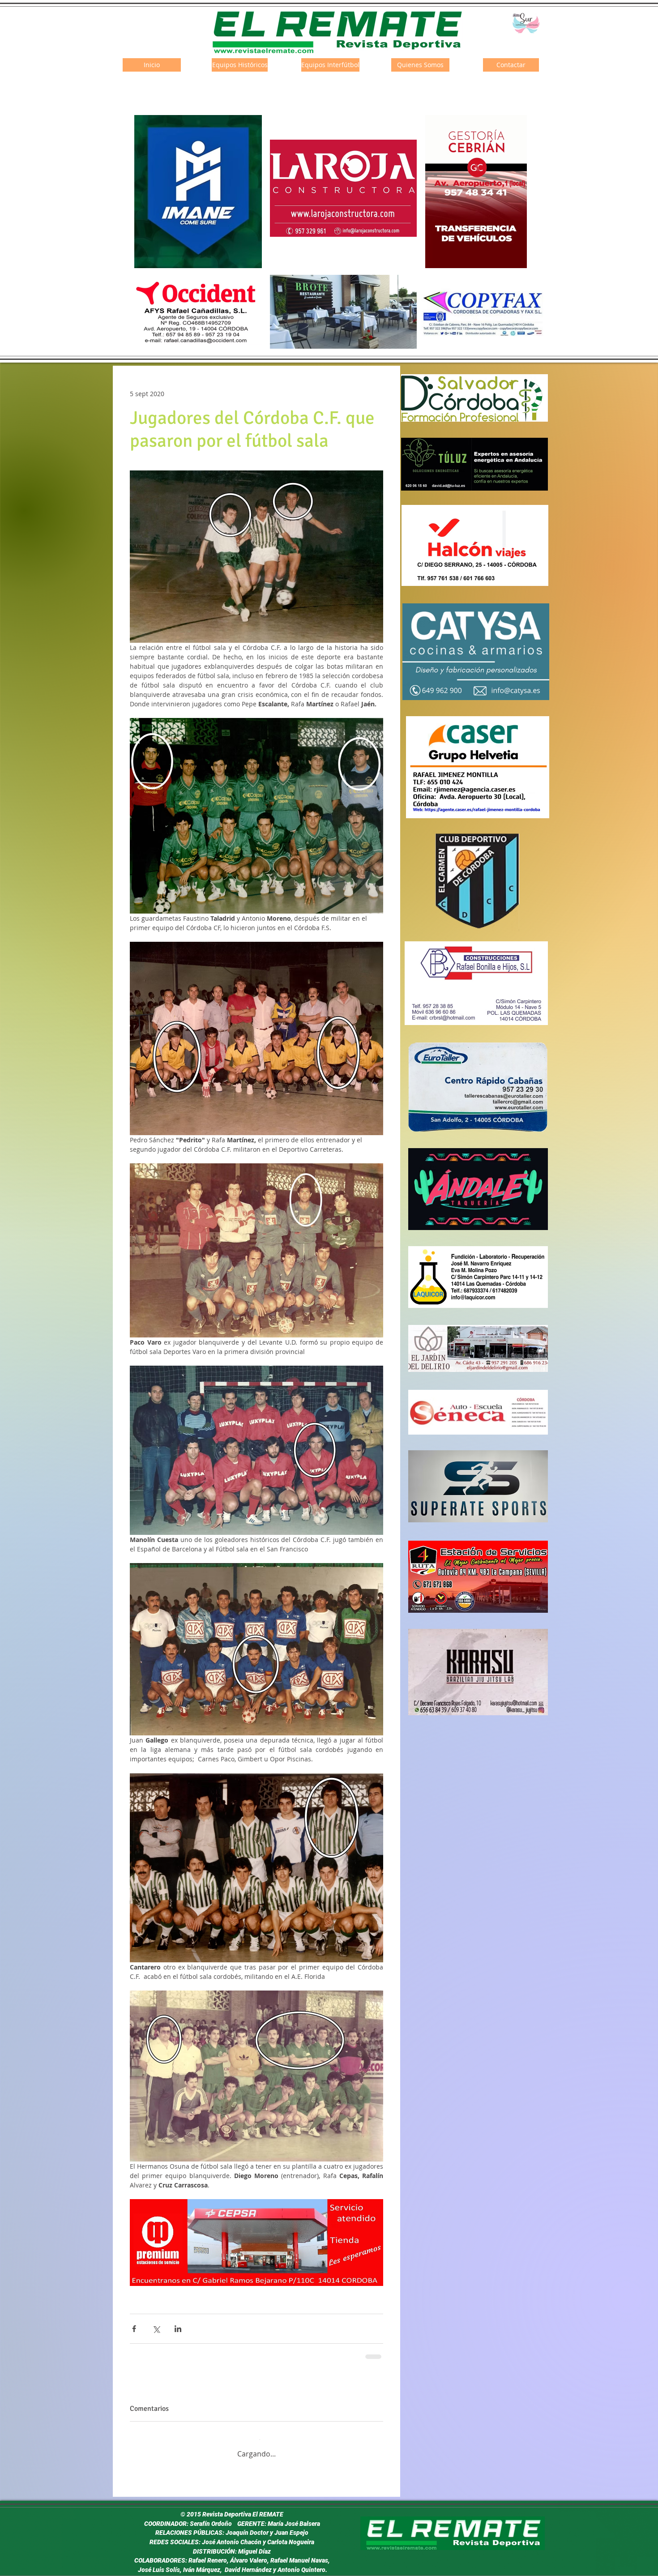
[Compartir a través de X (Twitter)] (156, 2329)
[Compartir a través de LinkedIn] (178, 2329)
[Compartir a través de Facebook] (134, 2329)
